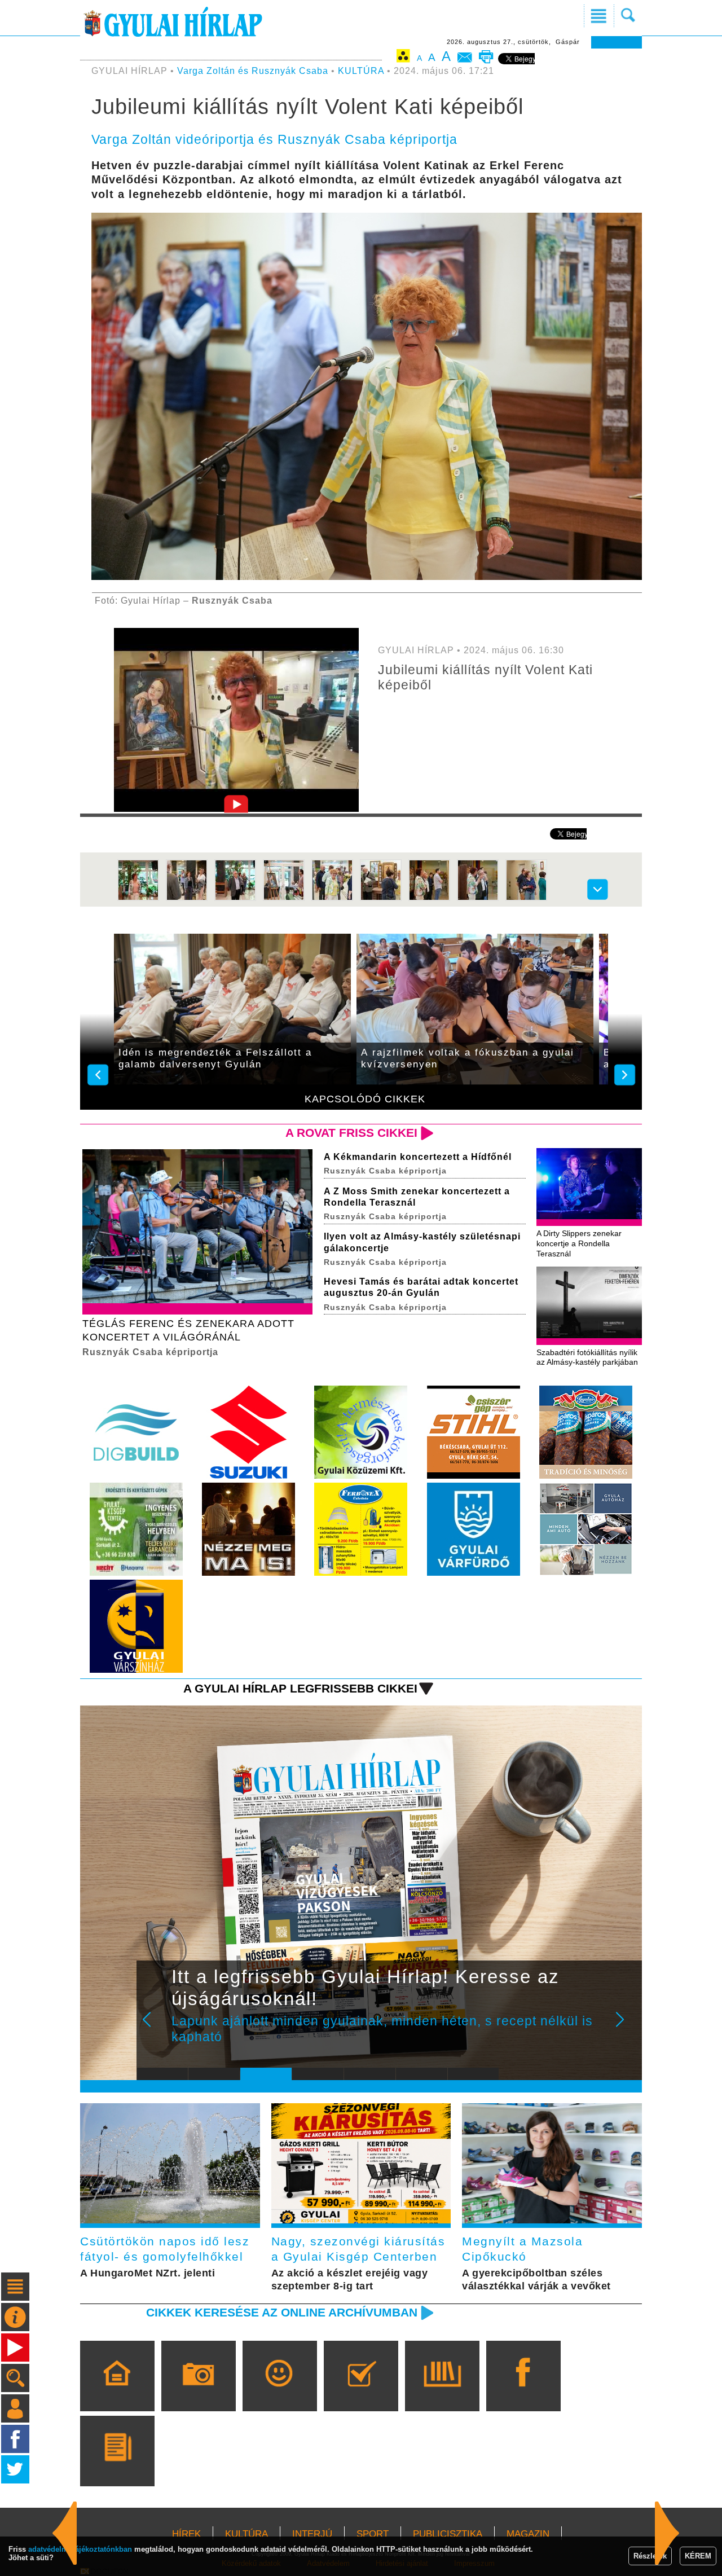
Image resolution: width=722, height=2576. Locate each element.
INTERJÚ (312, 2534)
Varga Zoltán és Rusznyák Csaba (253, 71)
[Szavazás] (361, 2392)
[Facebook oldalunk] (523, 2392)
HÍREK (186, 2534)
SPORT (373, 2534)
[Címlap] (117, 2392)
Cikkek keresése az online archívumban (282, 2312)
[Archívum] (442, 2392)
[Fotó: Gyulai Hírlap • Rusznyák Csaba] (138, 898)
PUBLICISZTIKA (448, 2534)
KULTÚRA (361, 71)
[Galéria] (198, 2392)
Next (626, 2027)
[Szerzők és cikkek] (117, 2467)
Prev (154, 2027)
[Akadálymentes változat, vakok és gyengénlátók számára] (403, 58)
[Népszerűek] (279, 2392)
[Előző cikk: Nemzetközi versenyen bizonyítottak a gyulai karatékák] (667, 2533)
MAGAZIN (528, 2534)
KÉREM (698, 2556)
